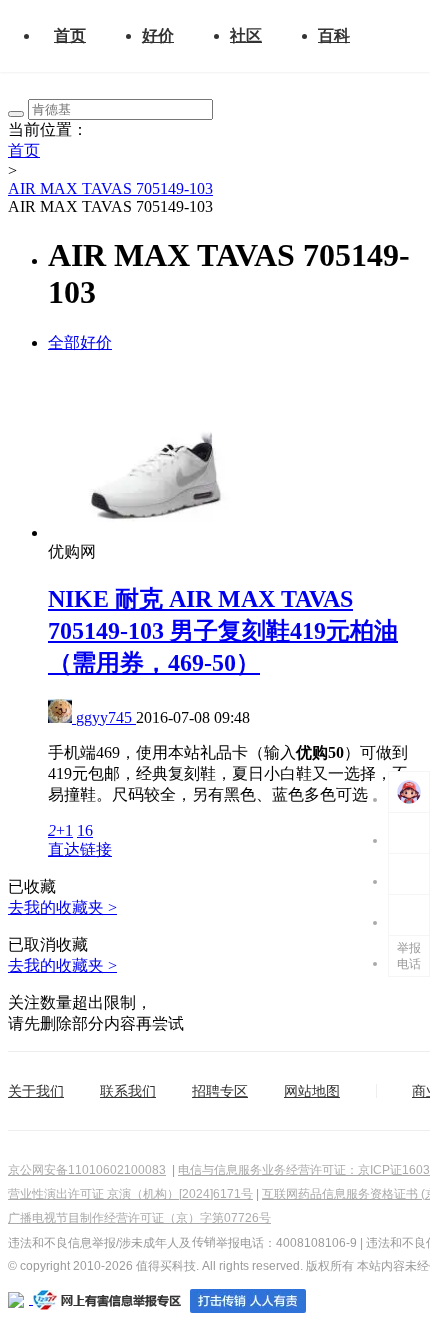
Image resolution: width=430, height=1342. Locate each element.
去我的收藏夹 (62, 907)
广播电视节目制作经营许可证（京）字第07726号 (139, 1218)
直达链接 (80, 849)
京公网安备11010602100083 (87, 1170)
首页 (70, 35)
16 (85, 830)
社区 (246, 35)
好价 (158, 35)
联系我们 (128, 1091)
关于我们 (36, 1091)
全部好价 (80, 342)
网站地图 (312, 1091)
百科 (334, 35)
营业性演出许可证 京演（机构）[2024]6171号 (130, 1194)
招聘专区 (220, 1091)
